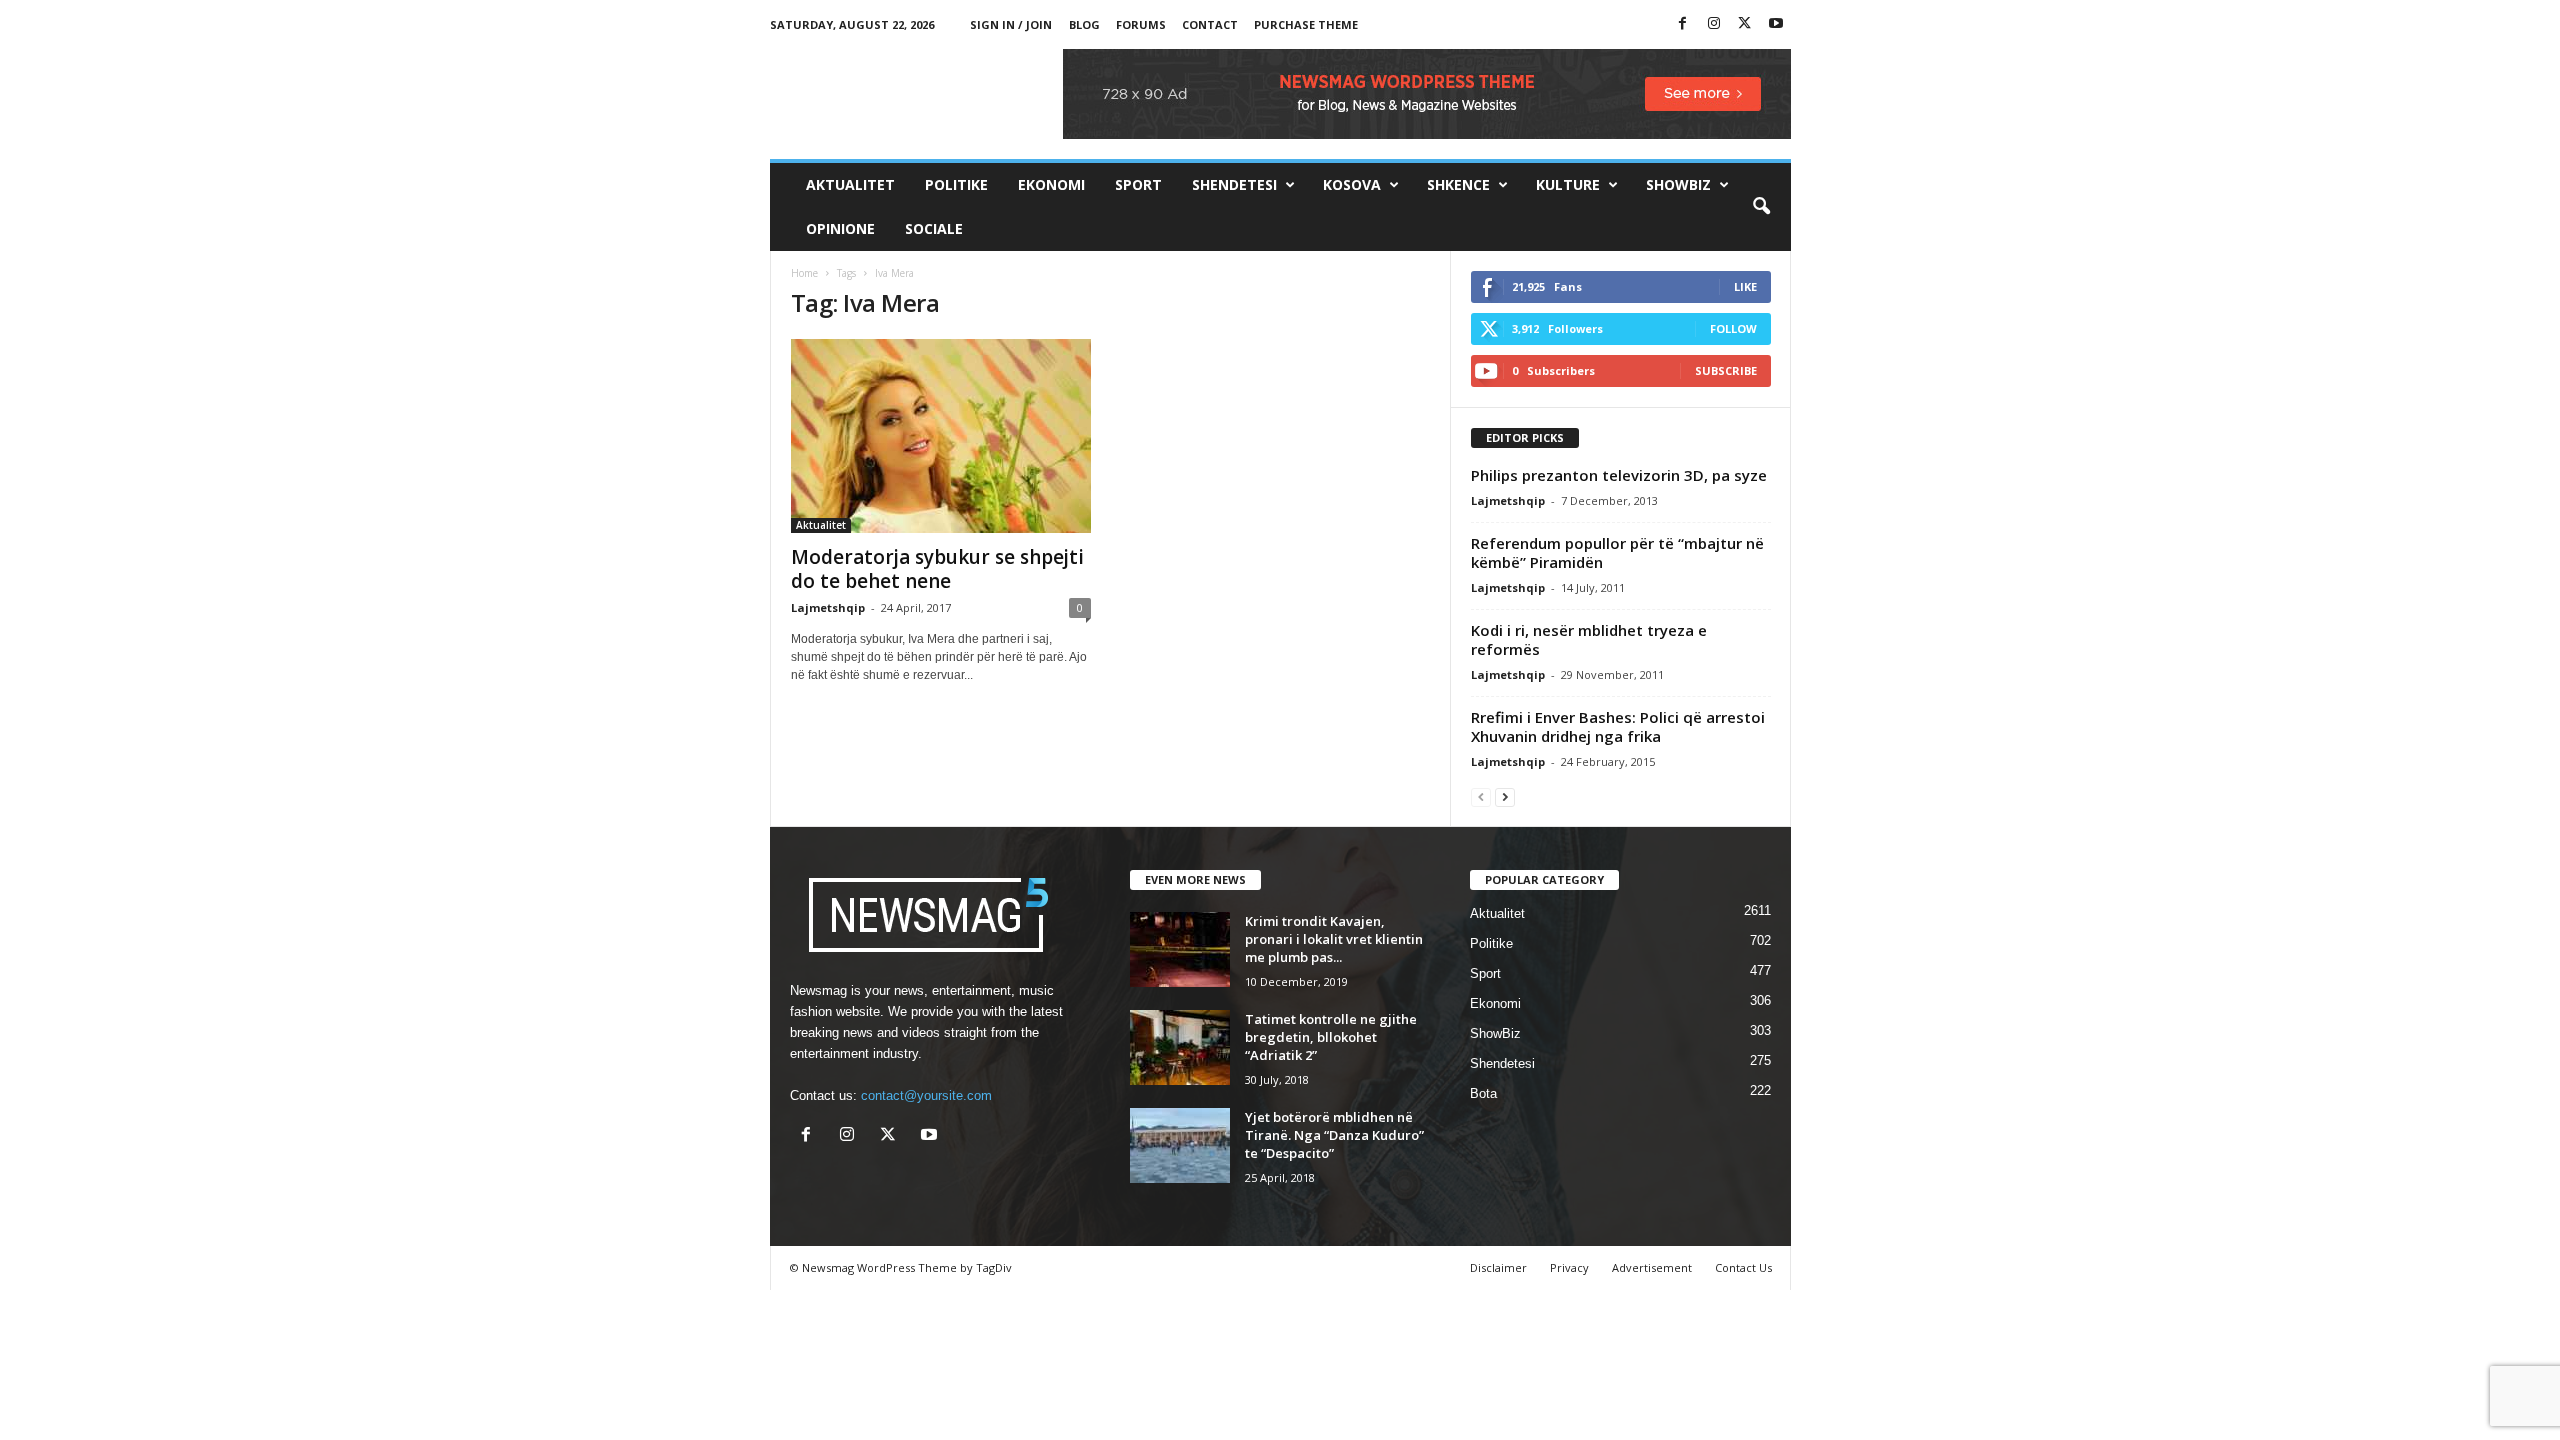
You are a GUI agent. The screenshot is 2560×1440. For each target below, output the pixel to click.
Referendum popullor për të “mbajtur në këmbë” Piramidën (1617, 552)
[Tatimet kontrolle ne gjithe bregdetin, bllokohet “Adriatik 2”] (1180, 1047)
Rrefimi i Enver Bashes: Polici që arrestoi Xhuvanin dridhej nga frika (1618, 726)
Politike (956, 184)
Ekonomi (1051, 184)
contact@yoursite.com (926, 1095)
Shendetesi (1234, 184)
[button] (1761, 207)
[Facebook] (1683, 24)
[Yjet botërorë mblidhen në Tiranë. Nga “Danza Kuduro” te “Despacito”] (1180, 1145)
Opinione (840, 228)
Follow (1733, 328)
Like (1745, 286)
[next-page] (1505, 796)
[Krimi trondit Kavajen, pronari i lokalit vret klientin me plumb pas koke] (1180, 949)
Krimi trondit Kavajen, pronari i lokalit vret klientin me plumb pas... (1334, 939)
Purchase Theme (1306, 24)
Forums (1141, 24)
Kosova (1352, 184)
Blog (1084, 24)
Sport (1138, 184)
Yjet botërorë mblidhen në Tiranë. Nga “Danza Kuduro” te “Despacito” (1334, 1135)
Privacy (1569, 1267)
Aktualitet (850, 184)
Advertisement (1652, 1267)
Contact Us (1743, 1267)
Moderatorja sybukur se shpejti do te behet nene (937, 569)
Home (804, 273)
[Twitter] (1745, 24)
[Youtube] (1776, 24)
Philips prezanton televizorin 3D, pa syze (1619, 475)
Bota (1483, 1093)
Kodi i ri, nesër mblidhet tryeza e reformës (1589, 639)
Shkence (1458, 184)
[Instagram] (1714, 24)
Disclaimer (1498, 1267)
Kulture (1568, 184)
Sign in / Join (1011, 24)
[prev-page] (1481, 796)
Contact (1210, 24)
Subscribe (1726, 370)
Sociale (934, 228)
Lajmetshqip (828, 607)
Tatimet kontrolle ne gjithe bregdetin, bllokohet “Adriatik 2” (1331, 1037)
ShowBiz (1678, 184)
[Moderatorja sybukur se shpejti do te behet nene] (941, 436)
